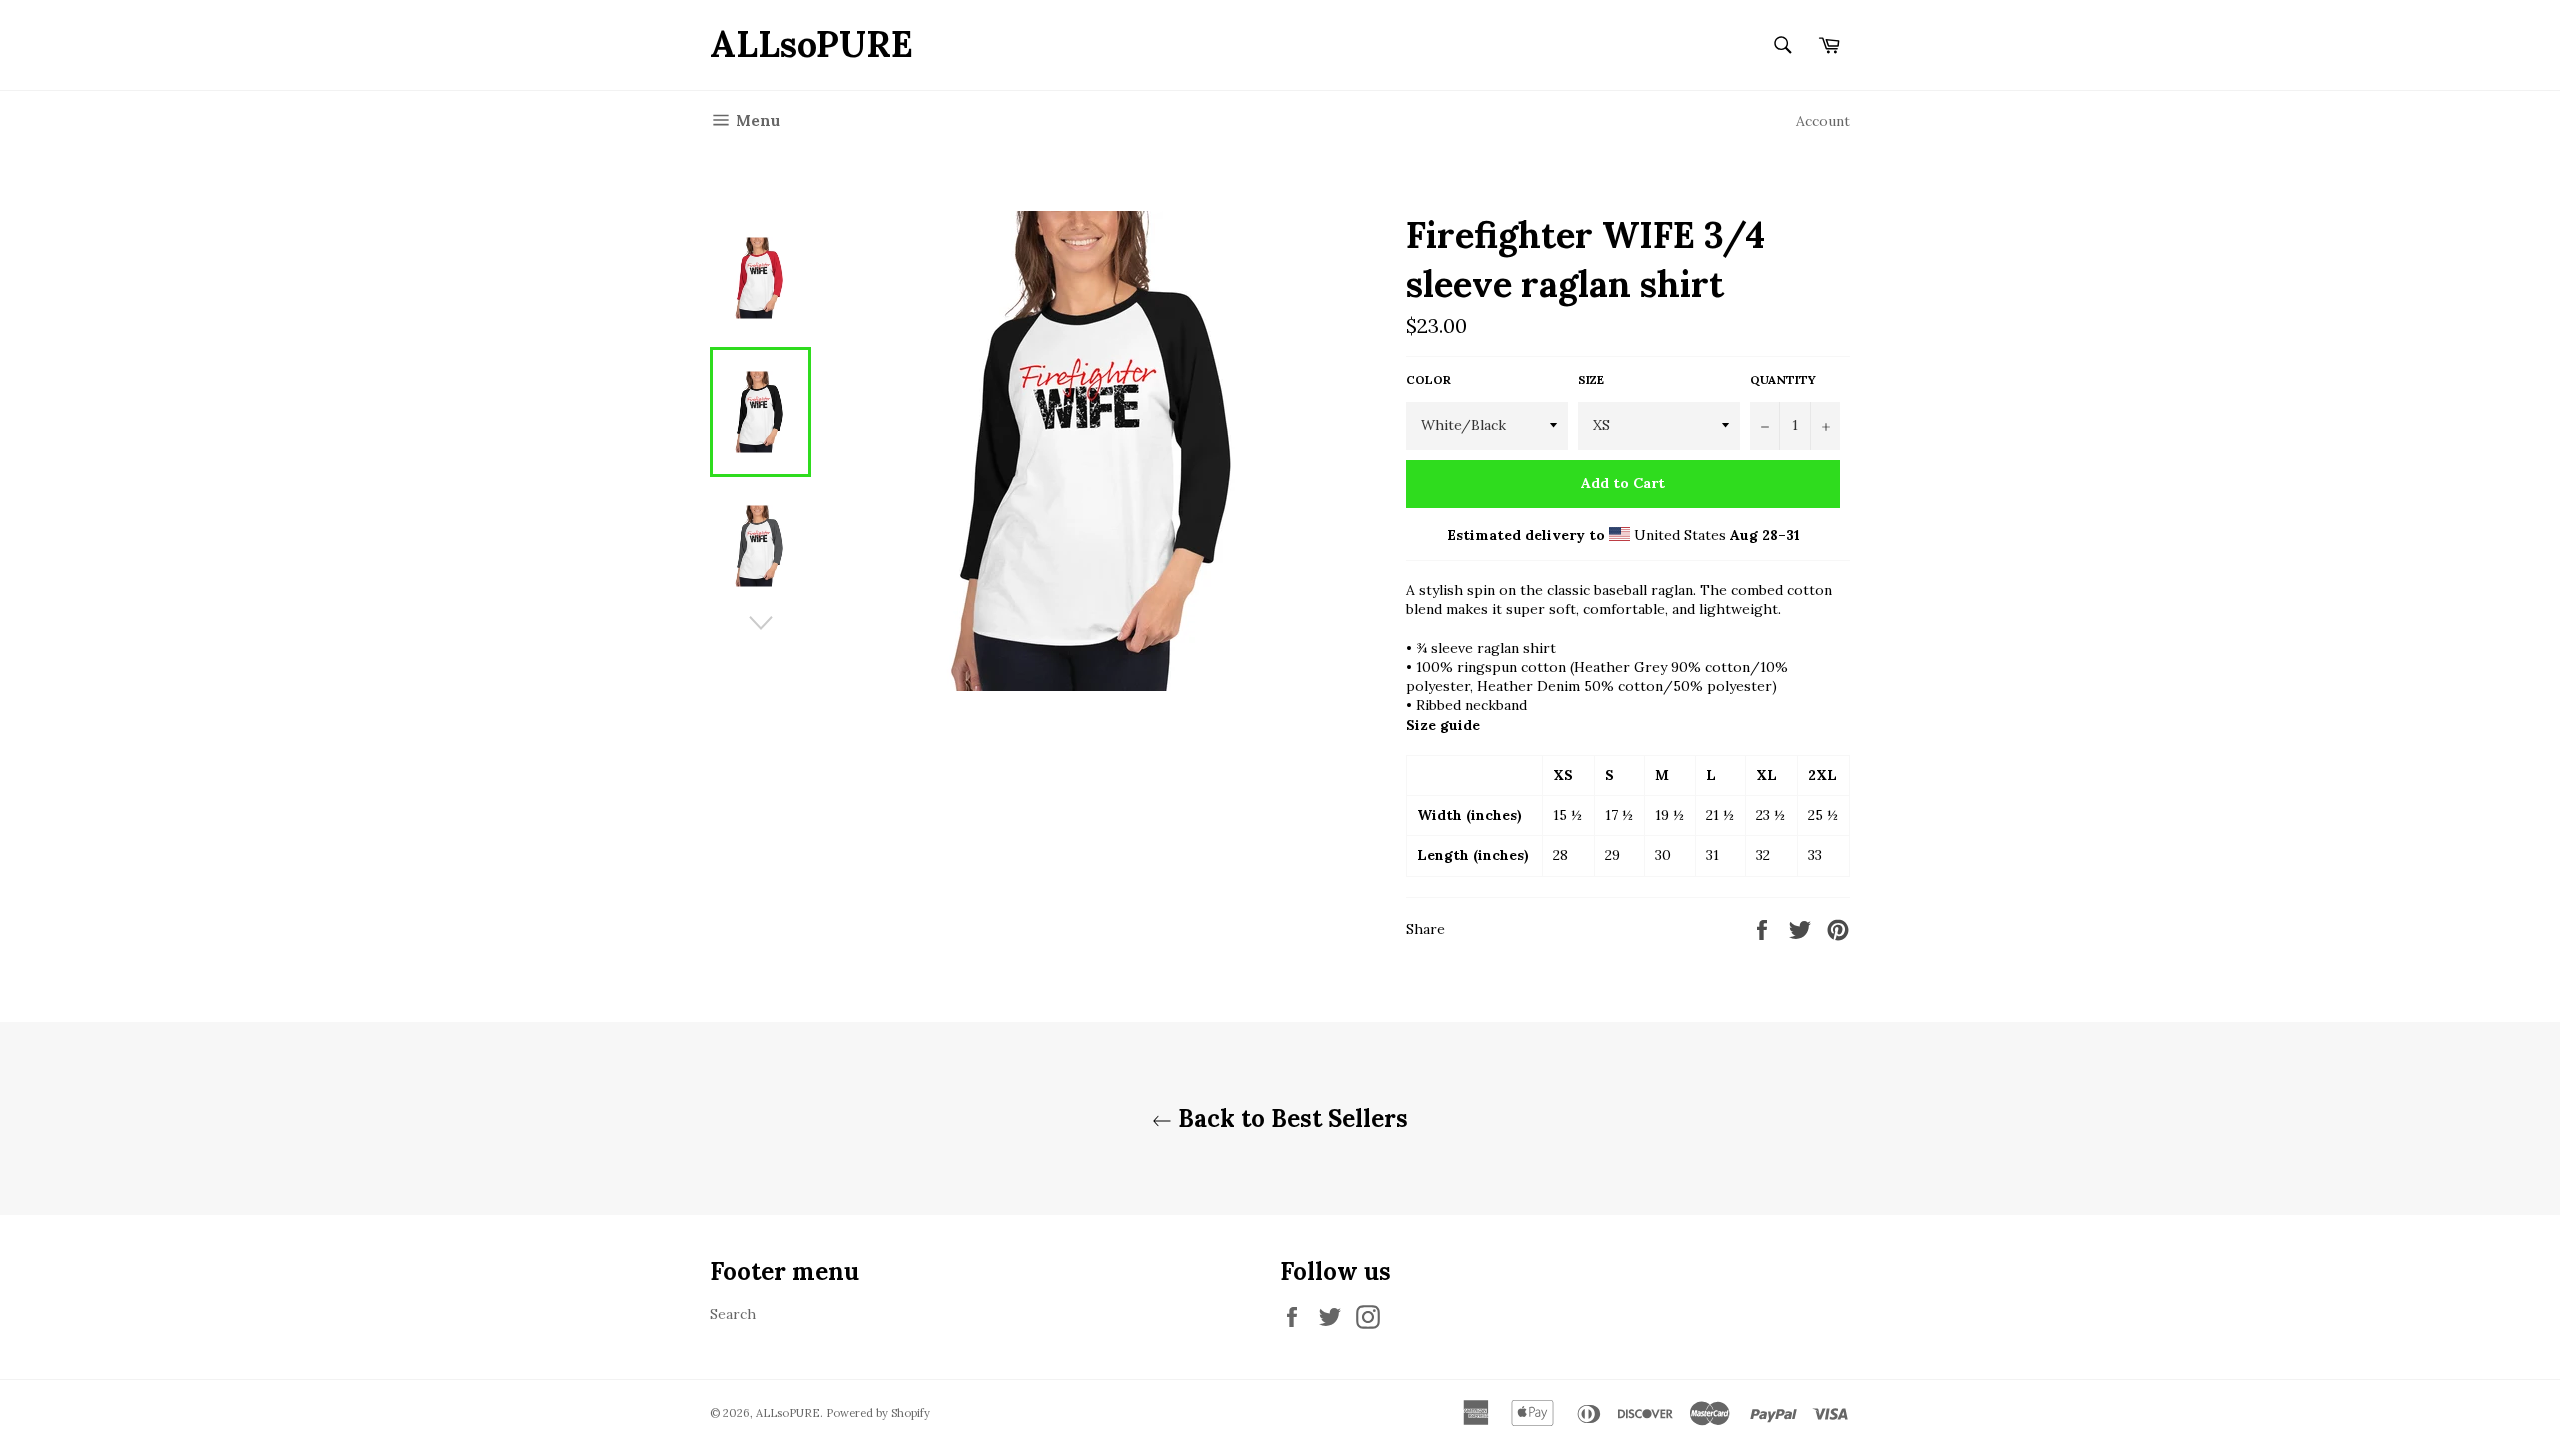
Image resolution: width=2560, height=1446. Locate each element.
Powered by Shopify (878, 1413)
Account (1823, 121)
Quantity (1783, 379)
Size (1591, 379)
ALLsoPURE (811, 44)
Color (1428, 379)
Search (733, 1314)
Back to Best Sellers (1290, 1118)
